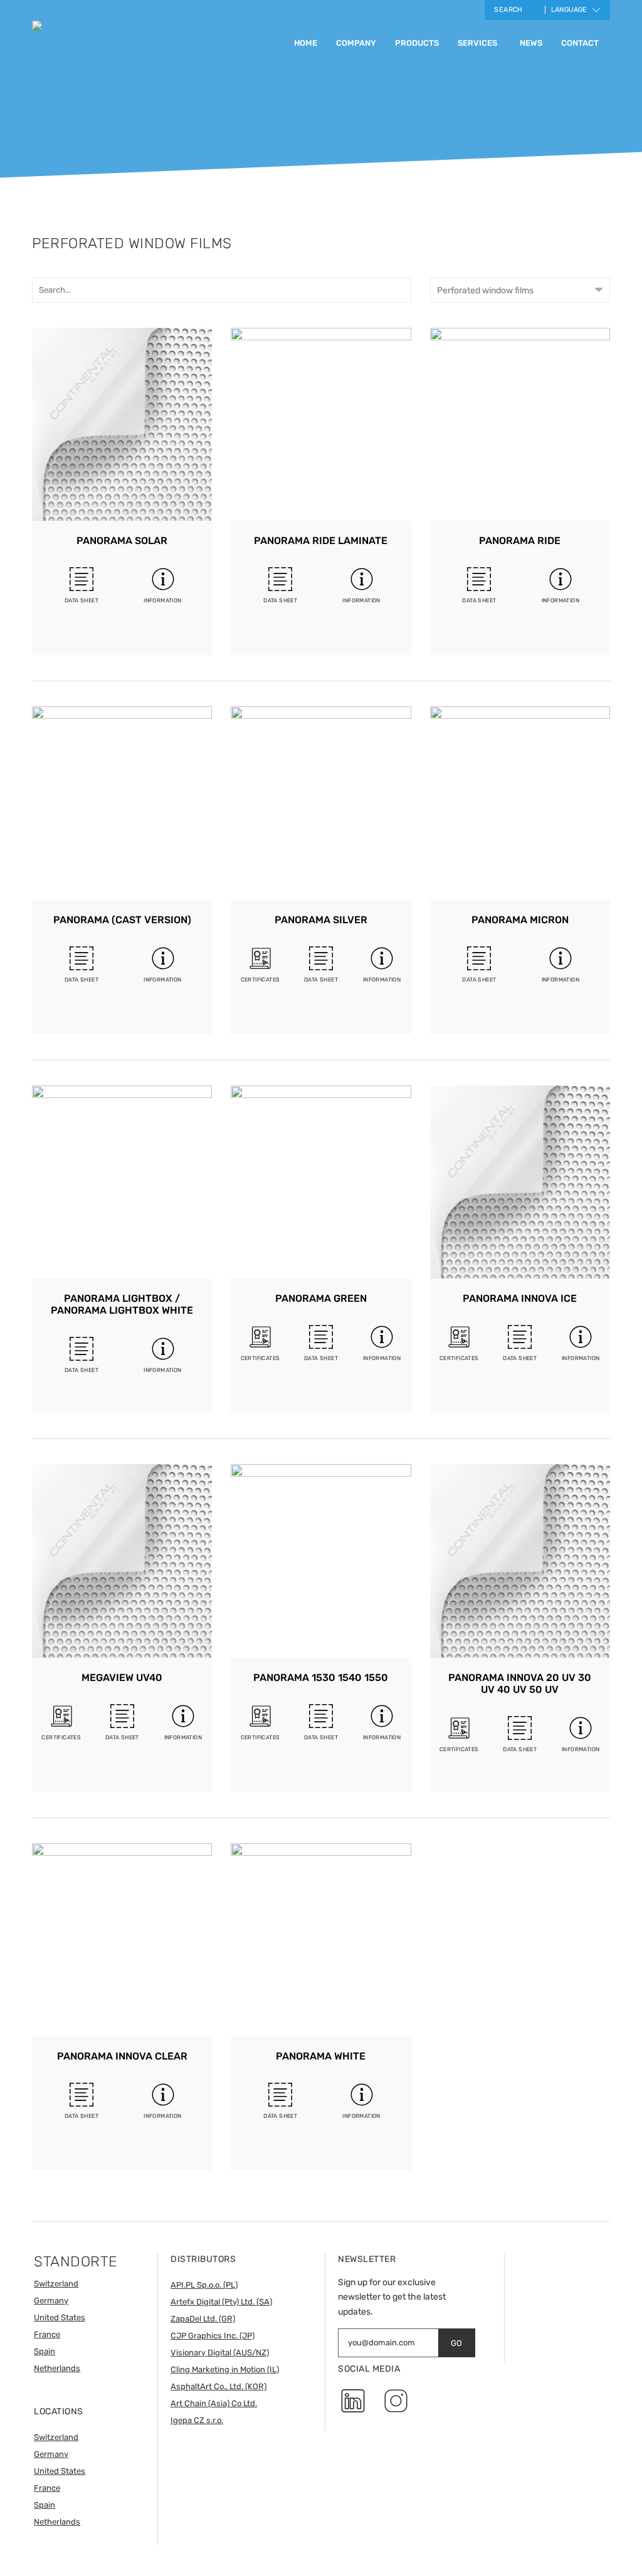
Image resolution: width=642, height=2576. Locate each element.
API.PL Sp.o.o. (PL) (204, 2285)
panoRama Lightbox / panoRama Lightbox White (122, 1304)
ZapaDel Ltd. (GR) (203, 2319)
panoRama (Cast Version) (122, 920)
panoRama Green (321, 1298)
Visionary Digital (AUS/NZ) (220, 2353)
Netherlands (57, 2368)
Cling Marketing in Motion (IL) (225, 2369)
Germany (51, 2301)
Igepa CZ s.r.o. (197, 2420)
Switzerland (56, 2284)
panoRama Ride (520, 541)
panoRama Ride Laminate (321, 541)
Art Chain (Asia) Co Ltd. (214, 2403)
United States (60, 2317)
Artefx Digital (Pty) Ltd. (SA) (221, 2302)
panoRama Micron (520, 920)
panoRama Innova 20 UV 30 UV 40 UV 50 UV (520, 1683)
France (47, 2334)
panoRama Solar (122, 541)
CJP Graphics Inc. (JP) (213, 2336)
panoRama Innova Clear (122, 2056)
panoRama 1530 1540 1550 (321, 1678)
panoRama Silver (321, 920)
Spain (45, 2351)
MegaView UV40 (122, 1678)
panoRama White (321, 2056)
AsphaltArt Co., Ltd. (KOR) (218, 2386)
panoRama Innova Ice (520, 1298)
